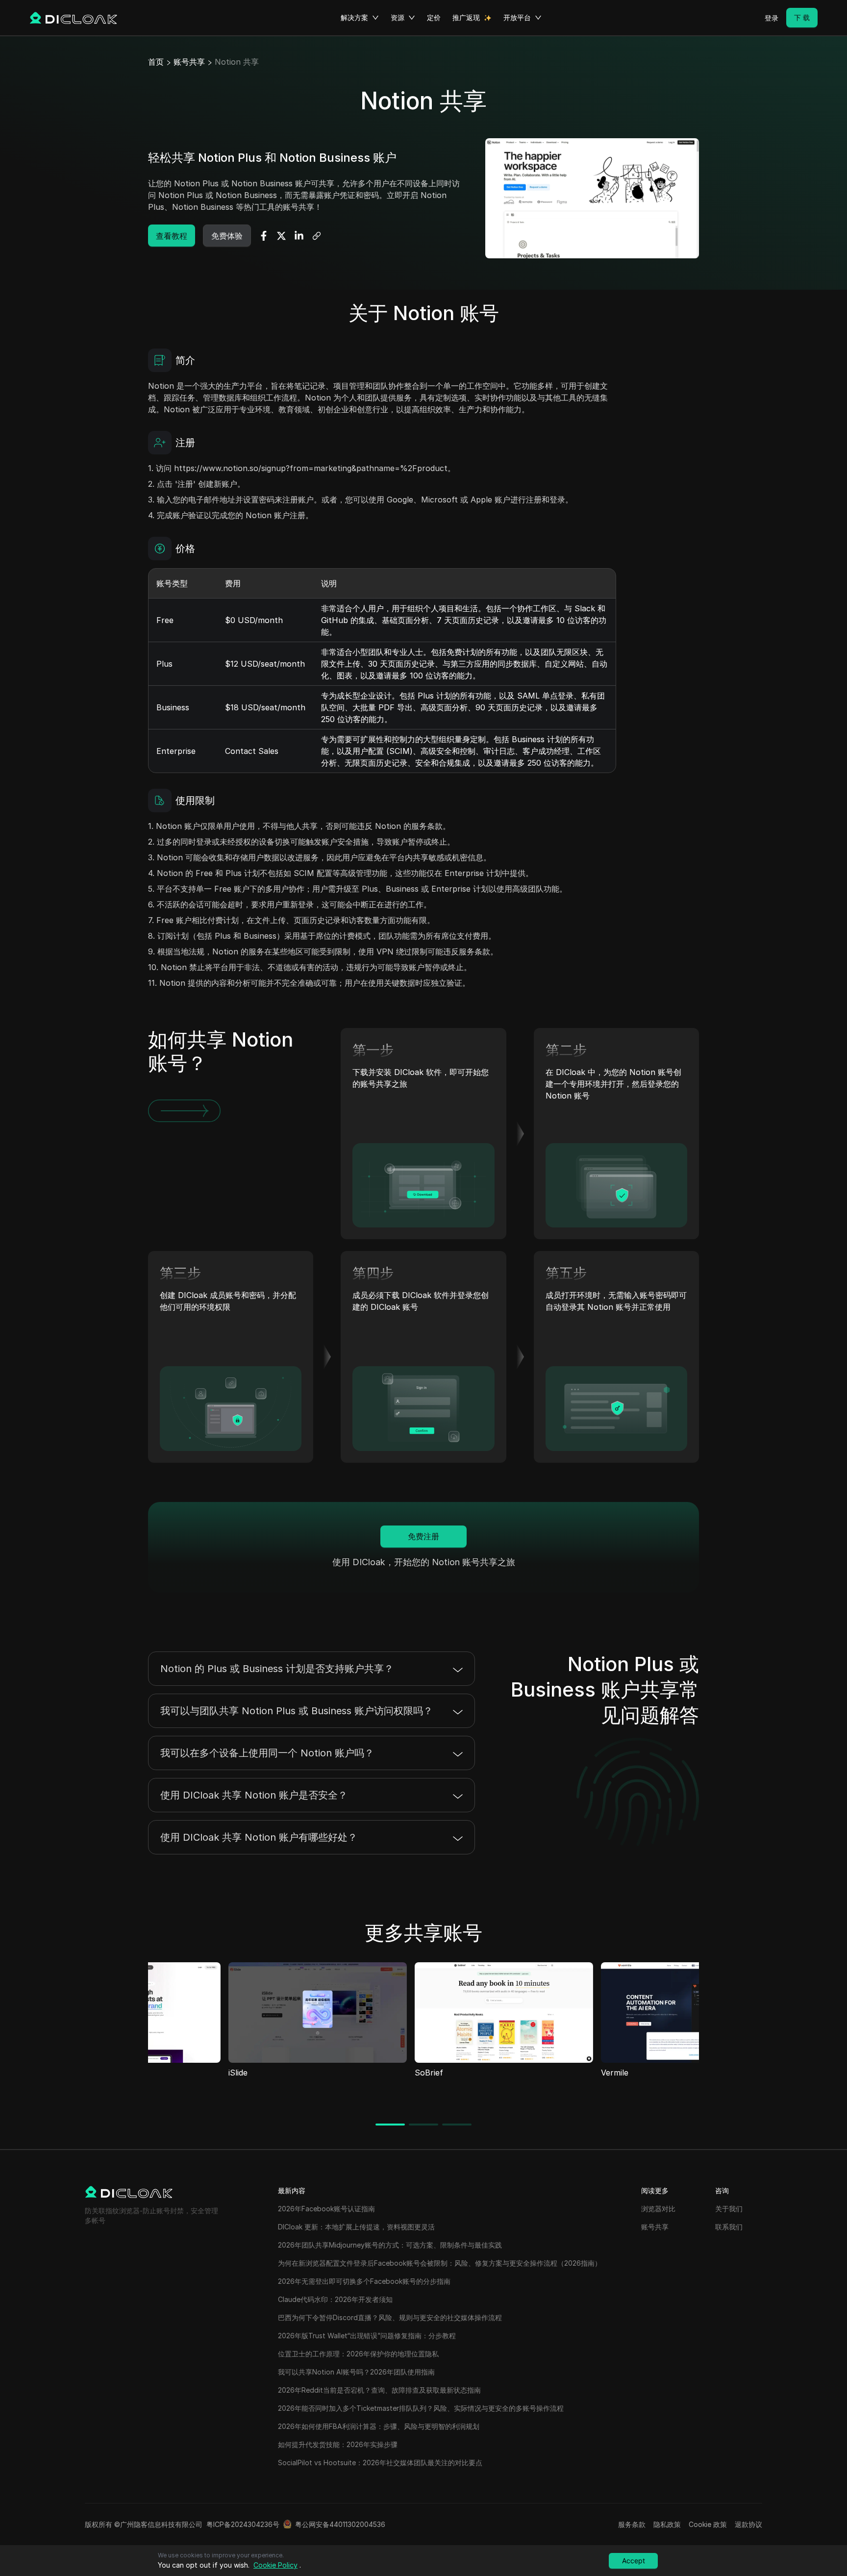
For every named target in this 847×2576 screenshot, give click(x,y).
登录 (772, 18)
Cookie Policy (275, 2565)
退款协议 (748, 2524)
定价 (434, 17)
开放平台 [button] (517, 17)
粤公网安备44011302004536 (340, 2524)
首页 (156, 62)
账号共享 (189, 62)
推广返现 (466, 17)
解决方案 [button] (354, 17)
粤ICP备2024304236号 (243, 2524)
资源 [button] (398, 17)
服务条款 (632, 2524)
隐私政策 (667, 2524)
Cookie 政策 (708, 2524)
